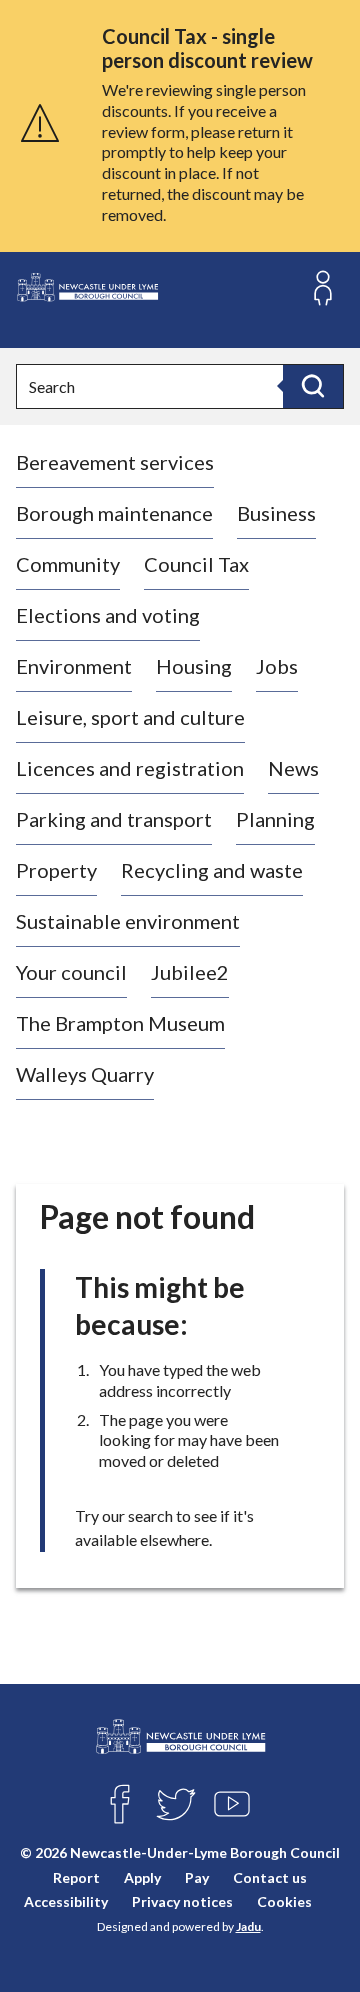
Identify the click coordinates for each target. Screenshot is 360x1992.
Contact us (270, 1877)
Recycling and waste (212, 870)
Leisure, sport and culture (130, 717)
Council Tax (196, 564)
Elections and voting (108, 615)
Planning (275, 819)
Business (276, 513)
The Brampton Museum (120, 1023)
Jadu (248, 1926)
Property (56, 870)
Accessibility (66, 1901)
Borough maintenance (114, 513)
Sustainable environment (128, 921)
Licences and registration (130, 768)
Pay (197, 1877)
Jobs (277, 666)
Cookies (284, 1901)
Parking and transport (114, 819)
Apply (142, 1877)
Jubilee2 (190, 972)
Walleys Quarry (85, 1074)
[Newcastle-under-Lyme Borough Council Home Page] (87, 287)
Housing (194, 666)
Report (76, 1877)
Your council (71, 972)
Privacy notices (182, 1901)
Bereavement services (115, 462)
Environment (74, 666)
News (293, 768)
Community (68, 564)
